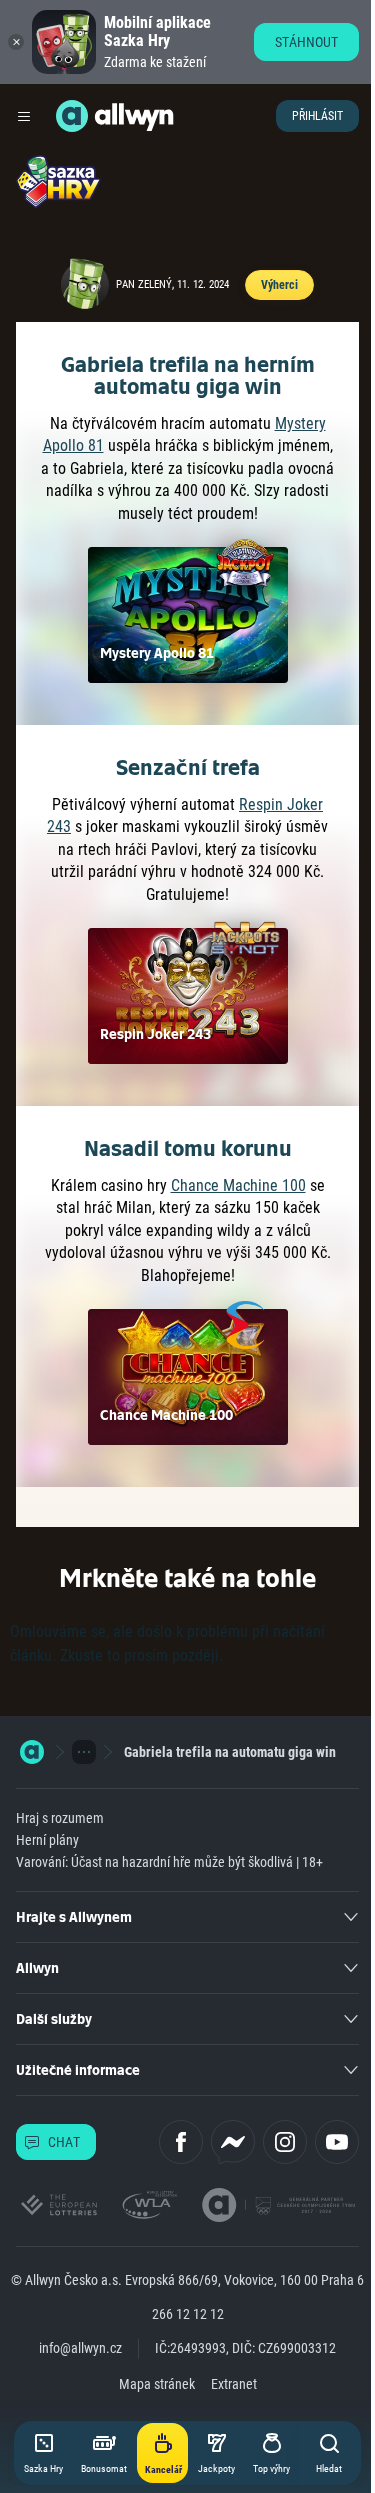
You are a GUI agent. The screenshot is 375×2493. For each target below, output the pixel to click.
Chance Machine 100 (238, 1185)
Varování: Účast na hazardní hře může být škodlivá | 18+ (169, 1862)
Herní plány (47, 1840)
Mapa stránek (157, 2384)
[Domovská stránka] (32, 1752)
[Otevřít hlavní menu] (24, 116)
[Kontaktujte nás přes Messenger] (233, 2142)
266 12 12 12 (188, 2314)
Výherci (279, 285)
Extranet (234, 2384)
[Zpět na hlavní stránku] (72, 116)
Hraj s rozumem (60, 1818)
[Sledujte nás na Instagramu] (285, 2142)
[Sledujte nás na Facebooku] (181, 2142)
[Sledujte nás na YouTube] (337, 2142)
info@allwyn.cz (80, 2348)
